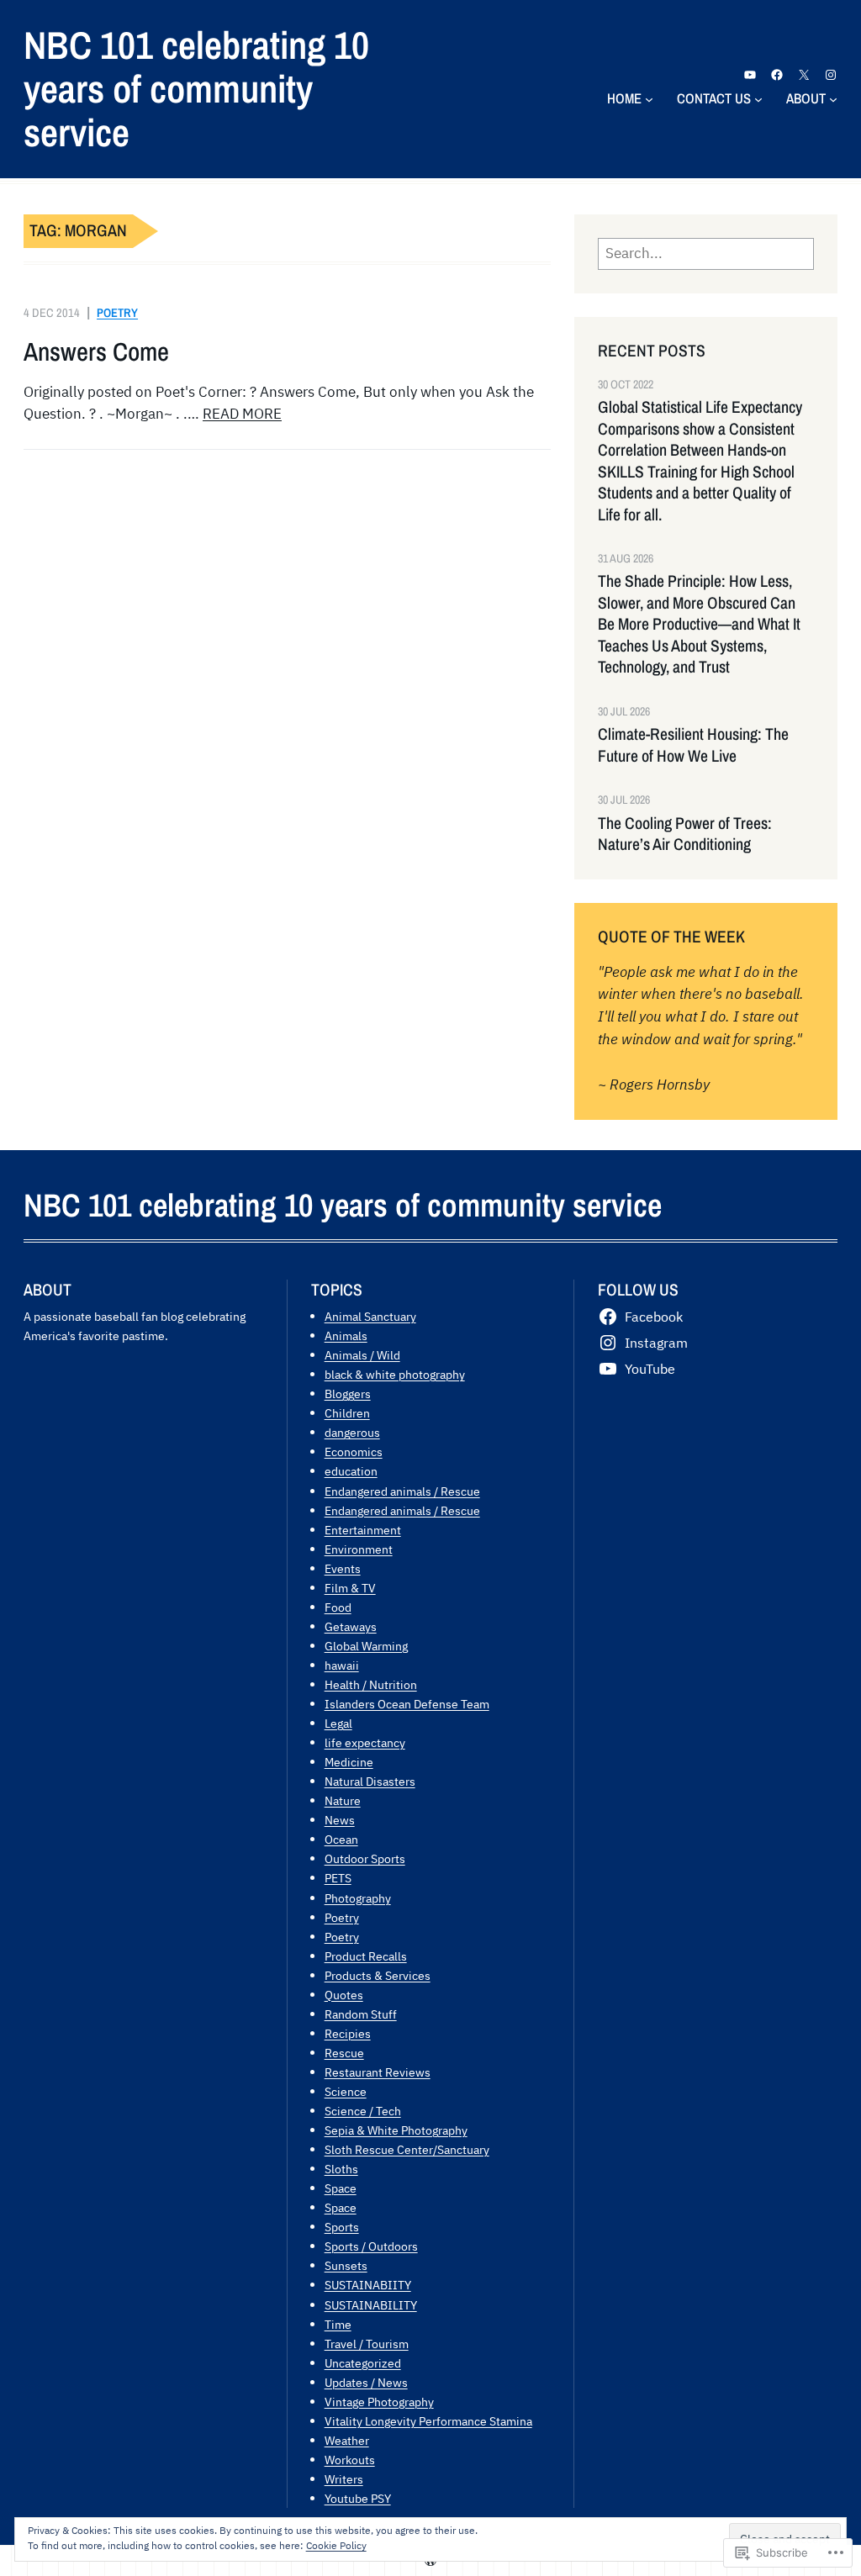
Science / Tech (363, 2111)
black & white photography (395, 1374)
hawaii (342, 1665)
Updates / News (366, 2382)
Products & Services (378, 1975)
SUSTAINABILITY (371, 2305)
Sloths (341, 2169)
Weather (347, 2440)
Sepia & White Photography (396, 2130)
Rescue (344, 2053)
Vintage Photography (379, 2402)
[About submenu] (833, 98)
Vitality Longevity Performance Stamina (428, 2421)
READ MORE (242, 414)
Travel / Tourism (367, 2344)
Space (341, 2188)
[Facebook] (777, 75)
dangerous (352, 1432)
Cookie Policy (336, 2545)
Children (347, 1413)
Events (343, 1568)
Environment (359, 1549)
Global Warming (366, 1646)
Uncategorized (363, 2363)
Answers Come (96, 352)
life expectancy (365, 1742)
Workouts (350, 2460)
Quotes (344, 1995)
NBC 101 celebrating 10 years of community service (196, 88)
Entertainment (363, 1530)
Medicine (349, 1762)
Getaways (351, 1626)
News (340, 1820)
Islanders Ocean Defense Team (407, 1704)
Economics (354, 1452)
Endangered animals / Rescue (402, 1491)
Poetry (117, 312)
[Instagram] (831, 75)
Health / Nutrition (371, 1684)
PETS (338, 1878)
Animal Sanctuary (370, 1316)
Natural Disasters (370, 1781)
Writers (344, 2479)
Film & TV (350, 1588)
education (351, 1471)
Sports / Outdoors (371, 2246)
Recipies (348, 2033)
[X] (804, 75)
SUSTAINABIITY (368, 2285)
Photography (358, 1898)
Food (338, 1607)
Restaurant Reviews (378, 2072)
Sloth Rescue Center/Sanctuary (407, 2149)
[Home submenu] (649, 98)
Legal (338, 1723)
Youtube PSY (358, 2498)
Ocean (341, 1839)
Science (346, 2091)
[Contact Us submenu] (758, 98)
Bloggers (348, 1394)
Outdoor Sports (365, 1858)
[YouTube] (750, 75)
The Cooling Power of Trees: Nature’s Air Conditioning (685, 834)
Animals (346, 1336)
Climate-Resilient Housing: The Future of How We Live (693, 745)
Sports (342, 2227)
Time (338, 2324)
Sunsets (346, 2265)
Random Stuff (361, 2014)
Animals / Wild (362, 1355)
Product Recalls (366, 1956)
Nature (343, 1800)
